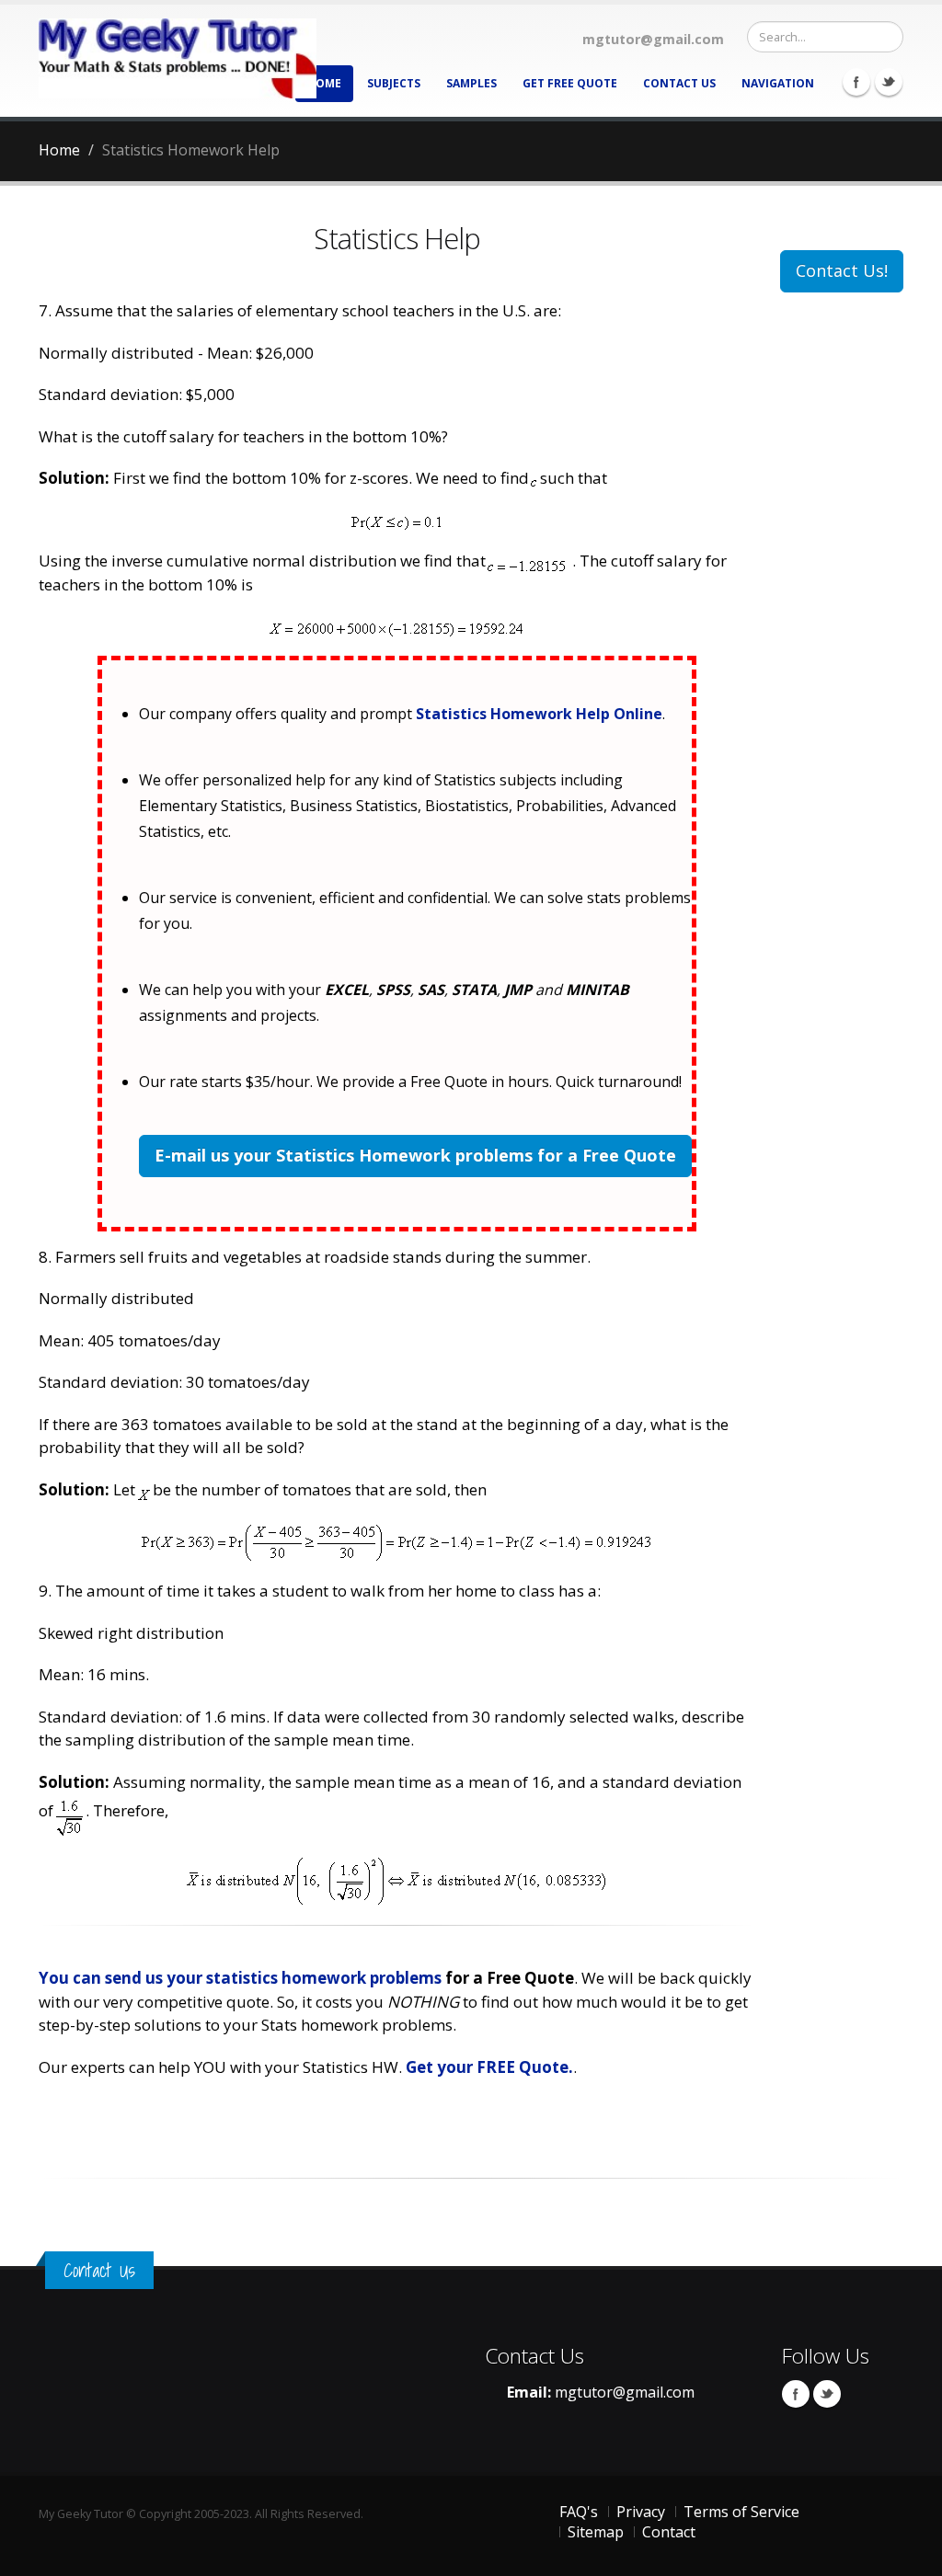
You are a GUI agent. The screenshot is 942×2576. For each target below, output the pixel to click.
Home (324, 83)
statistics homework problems (324, 1978)
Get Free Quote (570, 83)
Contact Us (679, 83)
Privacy (641, 2512)
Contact (669, 2532)
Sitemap (596, 2532)
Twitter (889, 82)
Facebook (856, 82)
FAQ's (579, 2512)
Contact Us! (842, 270)
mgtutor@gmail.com (625, 2392)
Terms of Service (741, 2512)
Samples (471, 83)
